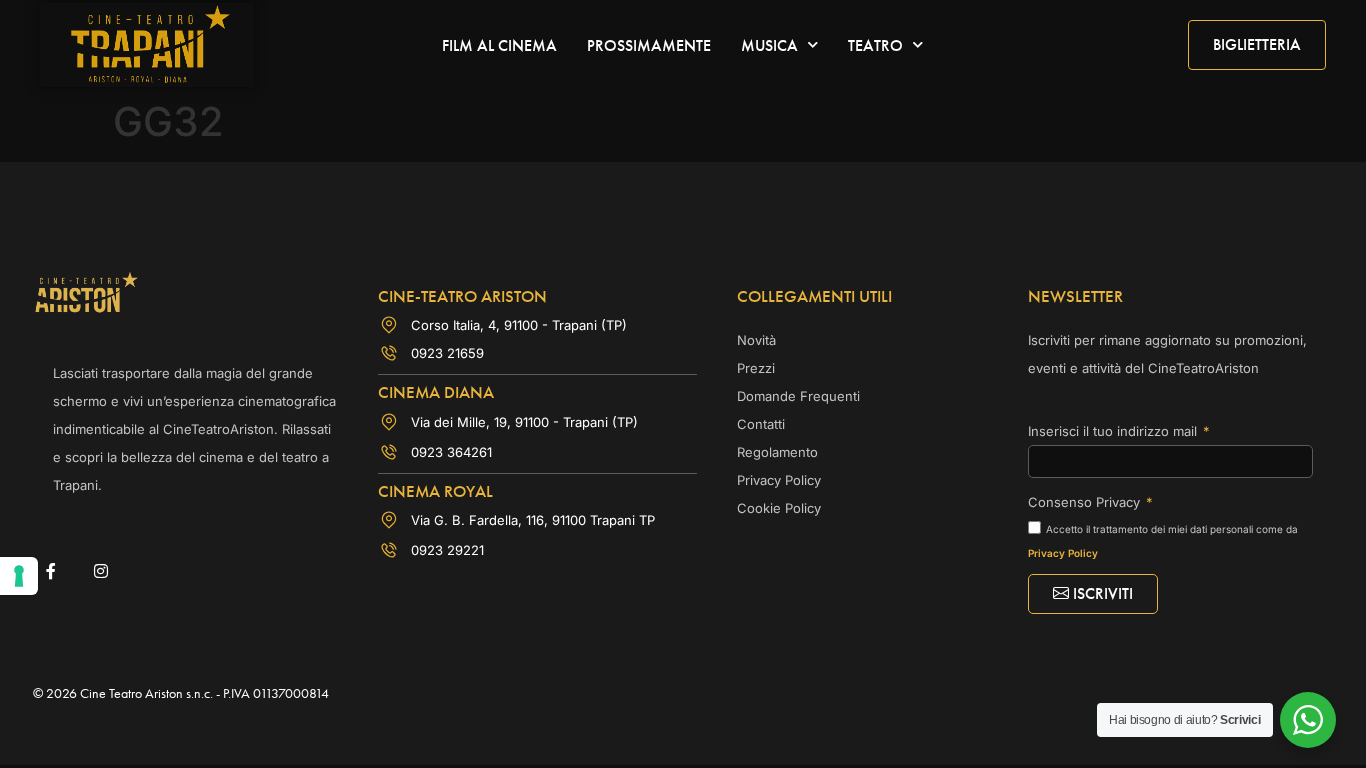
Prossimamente (649, 45)
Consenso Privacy (1086, 502)
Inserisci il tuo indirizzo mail (1114, 431)
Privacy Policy (1063, 553)
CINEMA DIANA (436, 392)
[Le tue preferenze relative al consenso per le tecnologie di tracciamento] (19, 576)
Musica (769, 45)
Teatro (875, 45)
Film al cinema (499, 45)
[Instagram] (100, 570)
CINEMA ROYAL (435, 491)
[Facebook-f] (50, 570)
